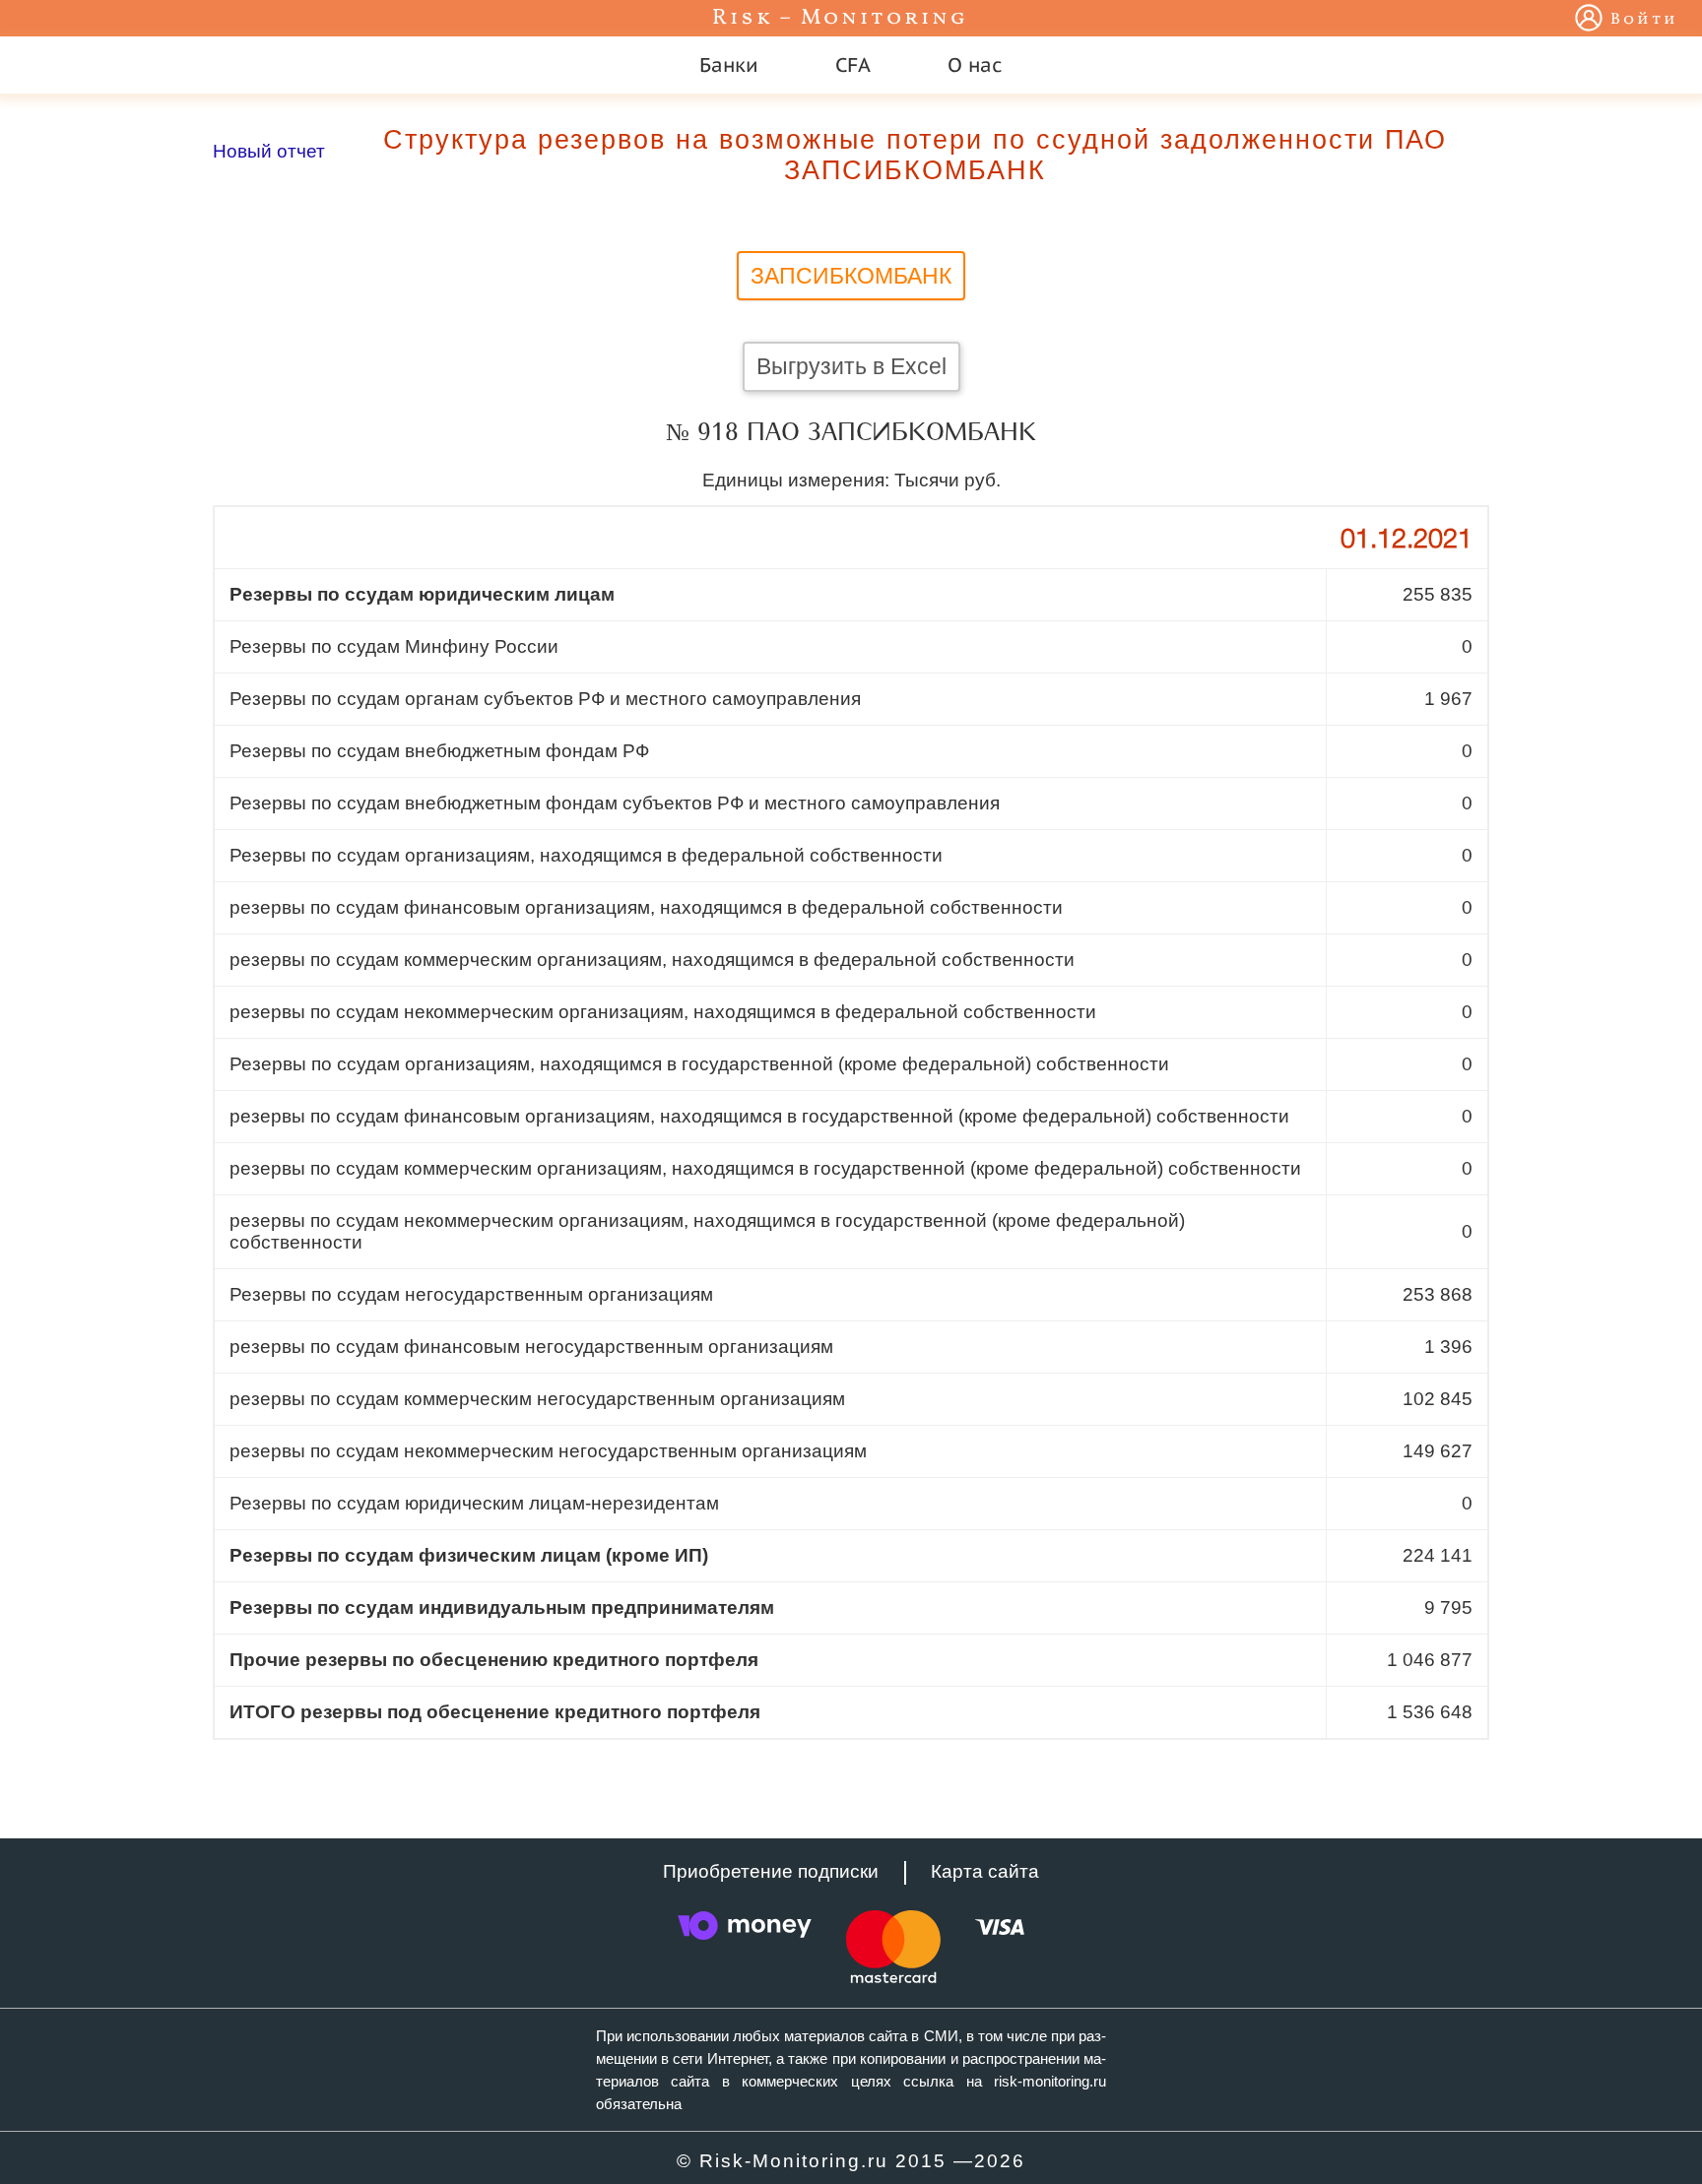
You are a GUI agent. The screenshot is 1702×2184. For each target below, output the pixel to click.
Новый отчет (269, 151)
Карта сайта (985, 1871)
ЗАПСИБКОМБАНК (851, 276)
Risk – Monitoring (840, 18)
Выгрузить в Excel (851, 366)
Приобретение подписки (771, 1871)
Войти (1644, 20)
